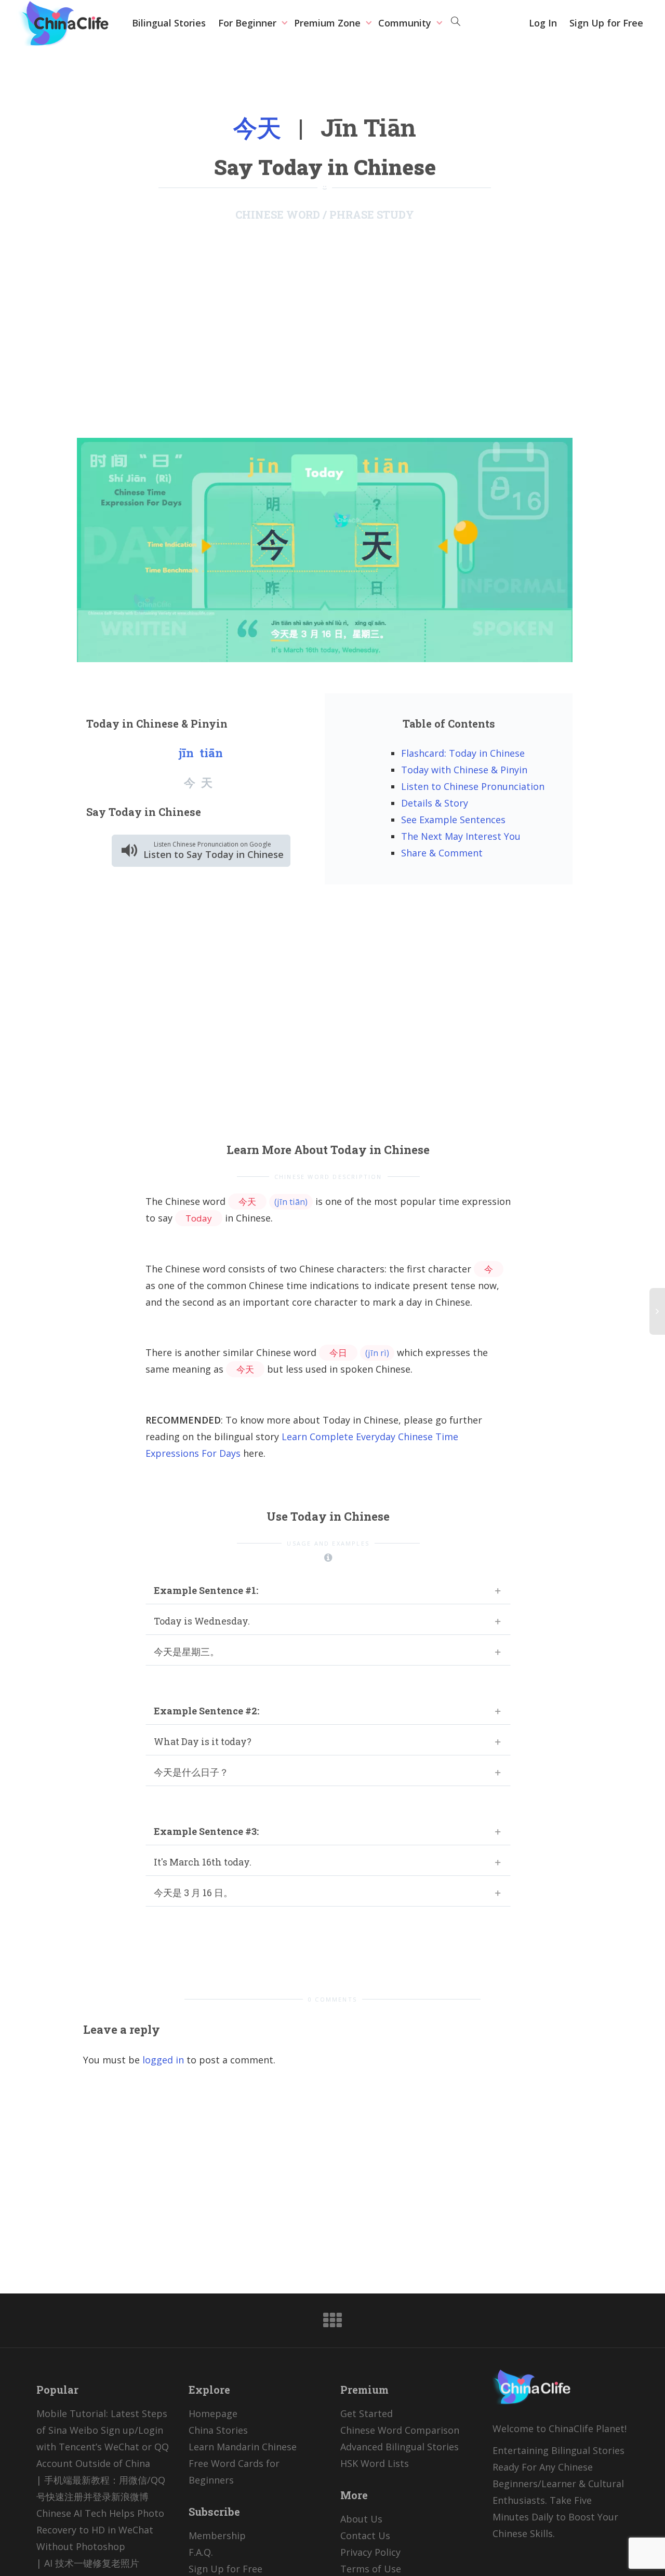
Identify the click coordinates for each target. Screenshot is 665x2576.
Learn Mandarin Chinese (243, 2447)
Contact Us (365, 2535)
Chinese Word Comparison (400, 2430)
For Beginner (249, 23)
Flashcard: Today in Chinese (463, 753)
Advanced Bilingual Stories (400, 2447)
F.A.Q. (201, 2552)
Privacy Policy (370, 2552)
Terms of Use (371, 2569)
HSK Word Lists (375, 2463)
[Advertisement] (325, 329)
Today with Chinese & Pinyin (464, 770)
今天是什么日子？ (191, 1772)
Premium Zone (329, 23)
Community (406, 23)
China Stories (218, 2430)
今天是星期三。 (187, 1652)
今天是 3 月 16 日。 (193, 1893)
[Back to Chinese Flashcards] (332, 2324)
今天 (257, 127)
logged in (163, 2060)
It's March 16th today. (203, 1862)
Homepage (213, 2413)
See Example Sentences (453, 820)
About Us (361, 2519)
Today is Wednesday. (202, 1621)
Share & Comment (442, 853)
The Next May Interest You (461, 836)
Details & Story (435, 803)
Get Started (367, 2413)
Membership (217, 2535)
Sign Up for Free (606, 23)
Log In (543, 23)
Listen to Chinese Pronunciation (473, 786)
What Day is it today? (203, 1741)
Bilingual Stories (169, 23)
